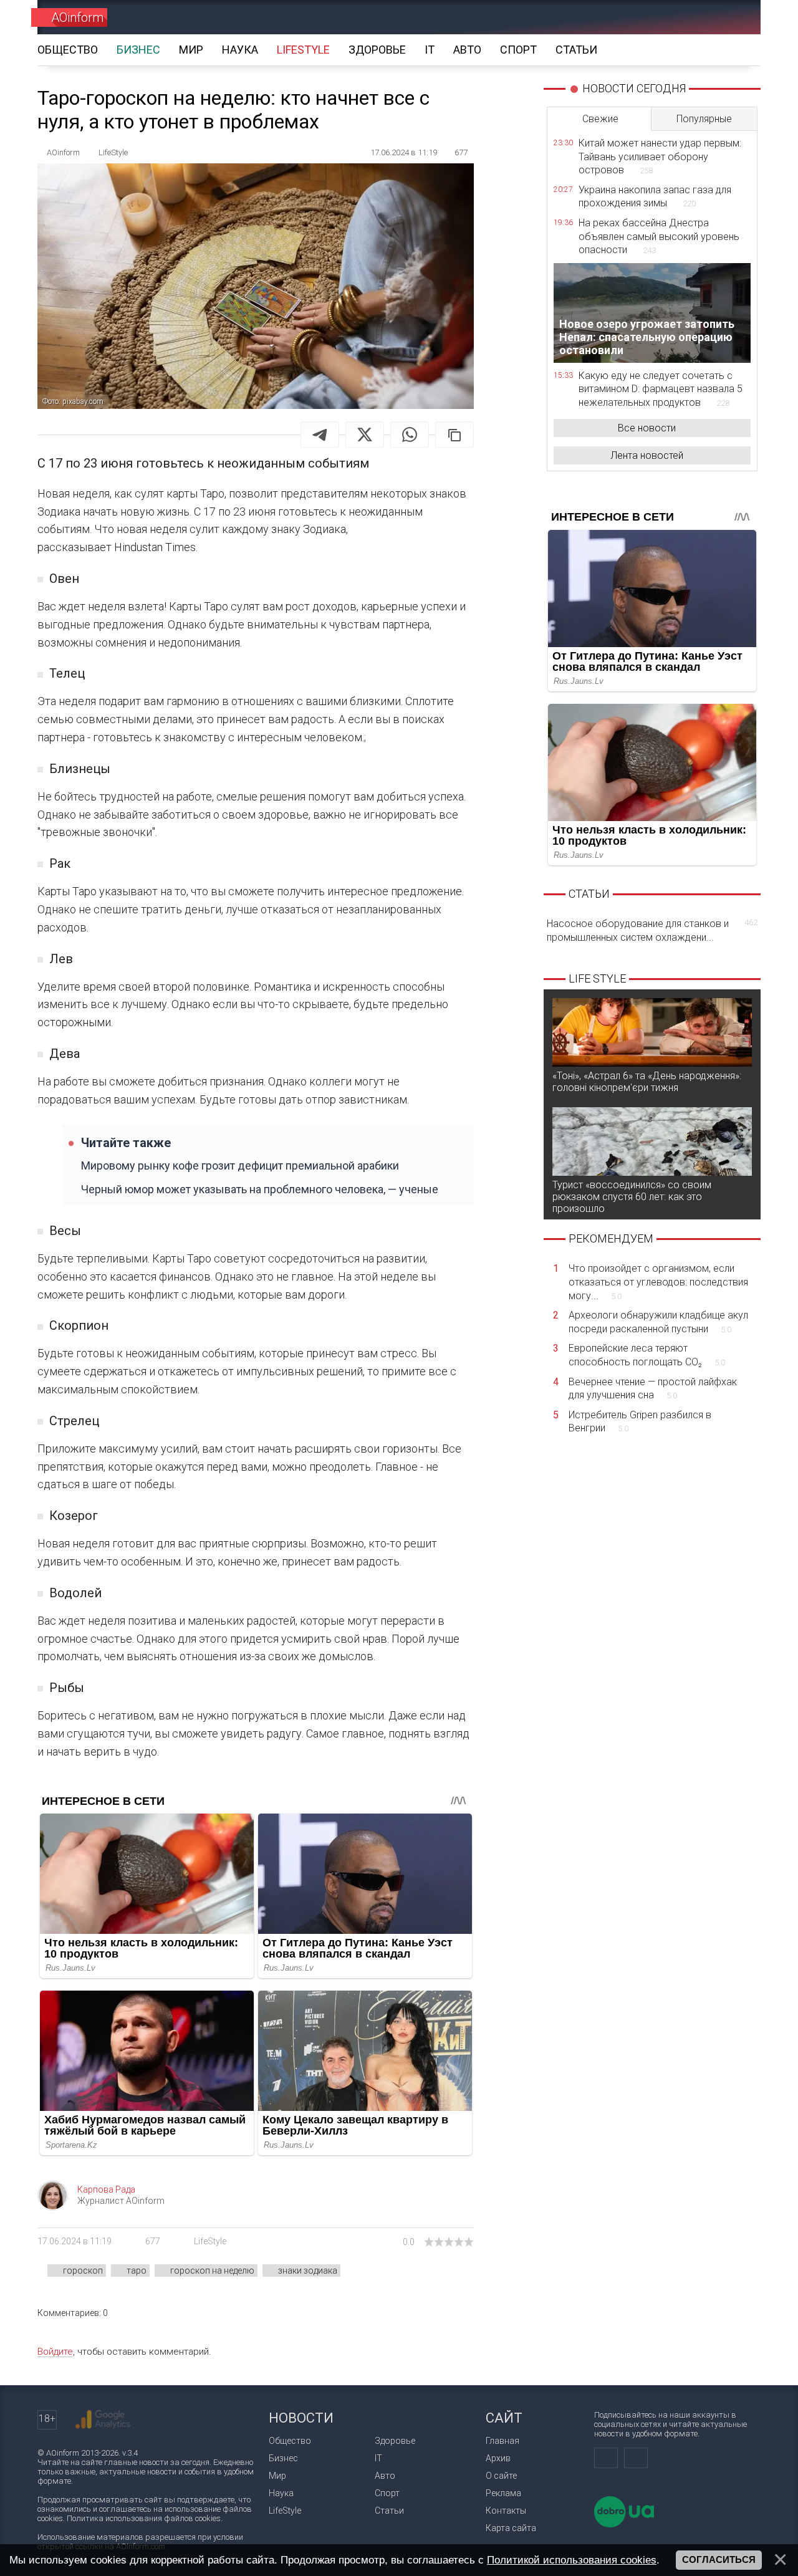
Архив (498, 2458)
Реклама (503, 2493)
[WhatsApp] (410, 435)
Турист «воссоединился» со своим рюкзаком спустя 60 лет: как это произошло (632, 1197)
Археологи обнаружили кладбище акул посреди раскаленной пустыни (658, 1322)
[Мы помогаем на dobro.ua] (624, 2525)
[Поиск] (733, 17)
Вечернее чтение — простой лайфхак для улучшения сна (653, 1389)
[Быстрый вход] (689, 17)
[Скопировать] (454, 435)
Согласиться (719, 2560)
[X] (365, 435)
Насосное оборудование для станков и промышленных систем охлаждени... (652, 930)
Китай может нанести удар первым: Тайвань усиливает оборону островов (660, 156)
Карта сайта (511, 2528)
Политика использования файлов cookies (144, 2518)
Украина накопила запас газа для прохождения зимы (655, 197)
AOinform (77, 17)
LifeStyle (210, 2241)
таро (137, 2271)
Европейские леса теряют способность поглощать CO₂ (647, 1355)
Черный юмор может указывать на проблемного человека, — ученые (260, 1189)
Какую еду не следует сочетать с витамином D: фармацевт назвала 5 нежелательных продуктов (661, 389)
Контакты (506, 2511)
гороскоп (83, 2271)
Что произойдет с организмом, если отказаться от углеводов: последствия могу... (658, 1282)
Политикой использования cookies (572, 2560)
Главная (502, 2441)
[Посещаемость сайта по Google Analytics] (103, 2420)
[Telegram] (320, 435)
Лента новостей (647, 455)
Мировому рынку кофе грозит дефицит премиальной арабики (240, 1165)
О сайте (501, 2476)
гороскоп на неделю (212, 2271)
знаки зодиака (308, 2271)
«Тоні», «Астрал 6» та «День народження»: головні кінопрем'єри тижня (647, 1082)
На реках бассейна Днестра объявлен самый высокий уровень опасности (659, 236)
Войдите (55, 2352)
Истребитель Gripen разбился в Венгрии (640, 1422)
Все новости (647, 428)
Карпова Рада (106, 2189)
